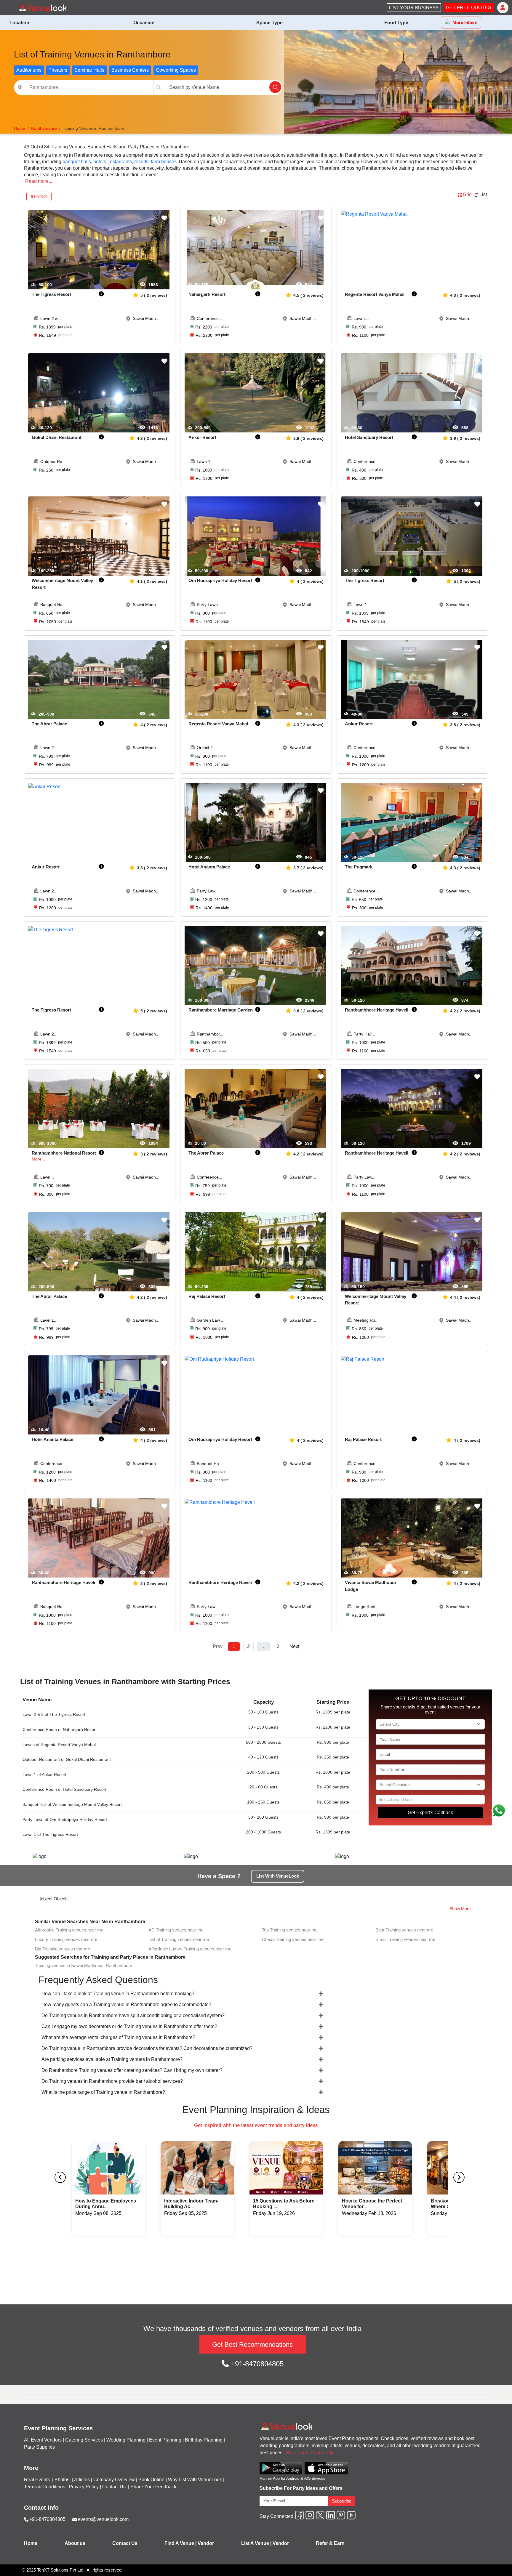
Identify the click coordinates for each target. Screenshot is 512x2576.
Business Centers (130, 70)
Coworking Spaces (176, 70)
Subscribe (342, 2501)
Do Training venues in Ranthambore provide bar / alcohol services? (112, 2081)
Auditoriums (29, 70)
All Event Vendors (43, 2440)
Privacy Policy (84, 2487)
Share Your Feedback (153, 2487)
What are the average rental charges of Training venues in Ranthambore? (118, 2037)
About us (75, 2543)
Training (37, 196)
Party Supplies (39, 2447)
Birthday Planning (204, 2440)
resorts (141, 162)
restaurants (120, 162)
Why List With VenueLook (195, 2480)
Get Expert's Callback (430, 1813)
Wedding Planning (126, 2440)
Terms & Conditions (45, 2487)
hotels (100, 162)
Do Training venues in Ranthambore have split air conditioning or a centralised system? (133, 2015)
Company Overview (114, 2480)
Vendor (206, 2543)
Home (31, 2543)
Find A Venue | (180, 2543)
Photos (63, 2480)
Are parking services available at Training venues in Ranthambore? (112, 2059)
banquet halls (77, 162)
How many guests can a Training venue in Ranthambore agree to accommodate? (126, 2004)
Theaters (58, 70)
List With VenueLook (278, 1876)
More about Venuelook (310, 2453)
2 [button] (248, 1646)
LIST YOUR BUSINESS (414, 8)
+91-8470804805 (256, 2364)
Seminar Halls (89, 70)
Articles (82, 2480)
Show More (460, 1909)
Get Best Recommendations (252, 2345)
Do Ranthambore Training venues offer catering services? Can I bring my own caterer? (132, 2070)
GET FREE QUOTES (469, 8)
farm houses (164, 162)
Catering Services (84, 2440)
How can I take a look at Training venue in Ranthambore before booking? (118, 1994)
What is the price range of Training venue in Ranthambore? (103, 2092)
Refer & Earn (330, 2543)
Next (294, 1646)
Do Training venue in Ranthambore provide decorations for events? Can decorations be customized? (147, 2048)
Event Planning (165, 2440)
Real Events (37, 2480)
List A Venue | (256, 2543)
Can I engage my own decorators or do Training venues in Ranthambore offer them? (129, 2026)
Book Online (151, 2480)
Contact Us (114, 2487)
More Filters (465, 22)
